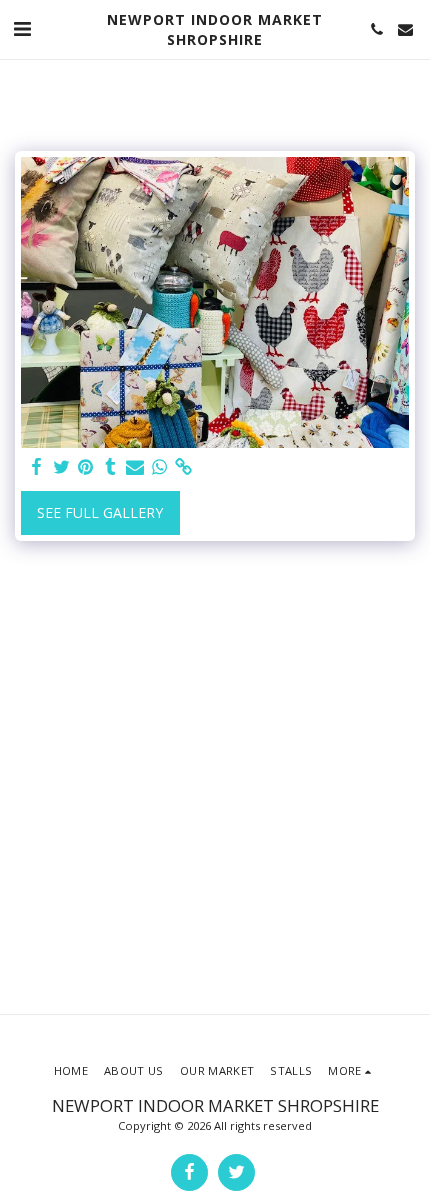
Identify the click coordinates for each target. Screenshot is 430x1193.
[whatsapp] (160, 467)
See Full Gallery (100, 512)
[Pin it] (86, 467)
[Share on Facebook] (37, 467)
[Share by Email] (135, 467)
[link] (184, 467)
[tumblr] (111, 467)
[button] (22, 28)
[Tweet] (62, 467)
